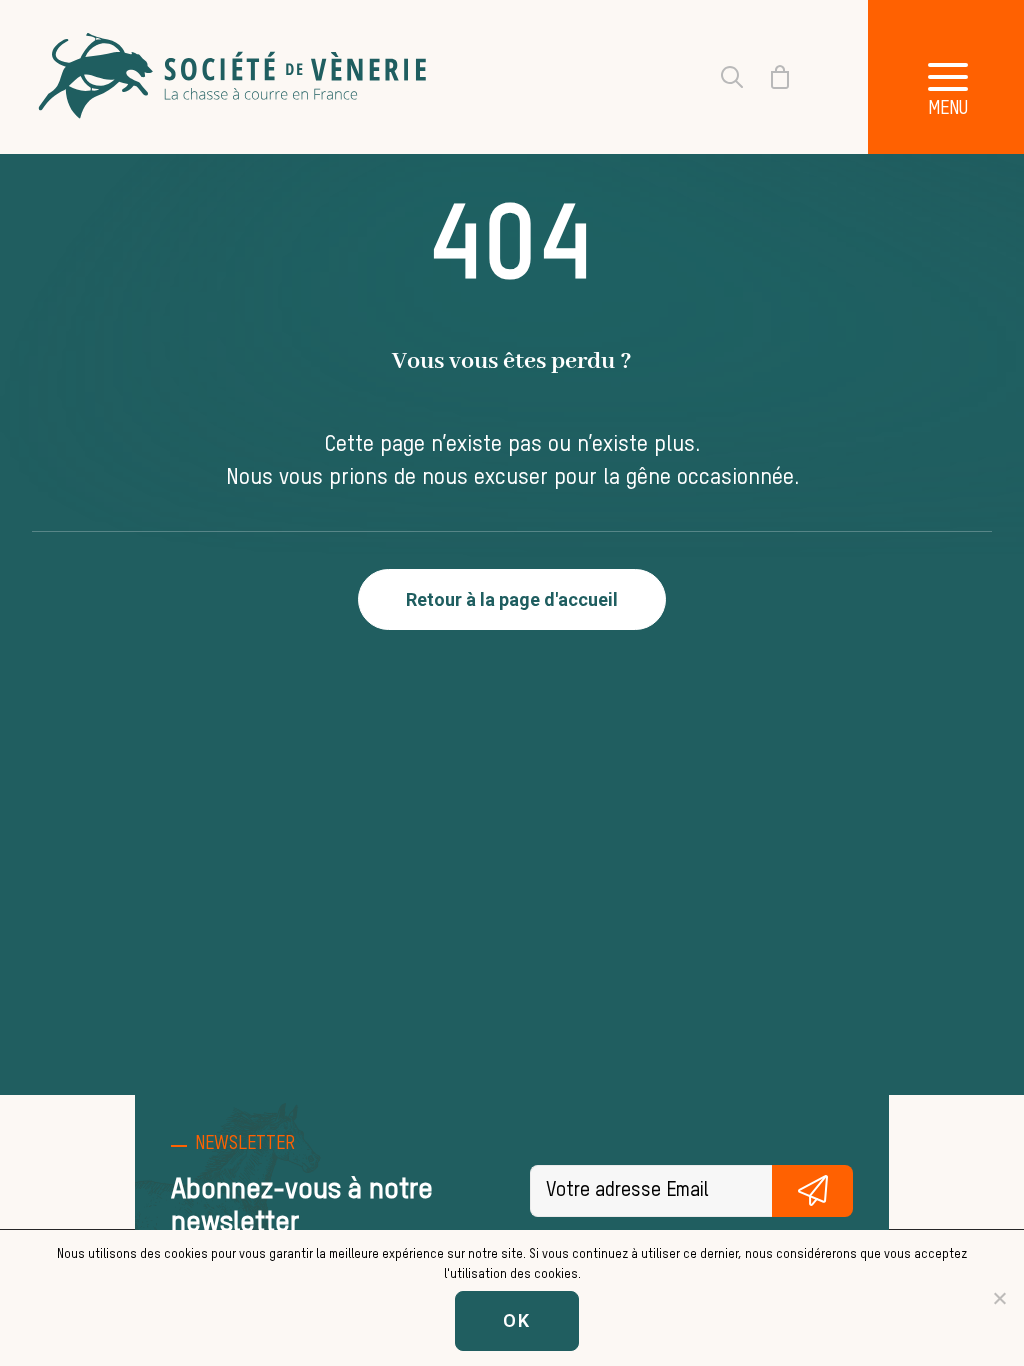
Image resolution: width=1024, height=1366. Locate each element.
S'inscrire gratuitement (812, 1191)
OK (517, 1320)
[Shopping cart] (768, 77)
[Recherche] (720, 77)
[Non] (999, 1298)
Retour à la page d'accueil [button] (512, 599)
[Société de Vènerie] (235, 77)
